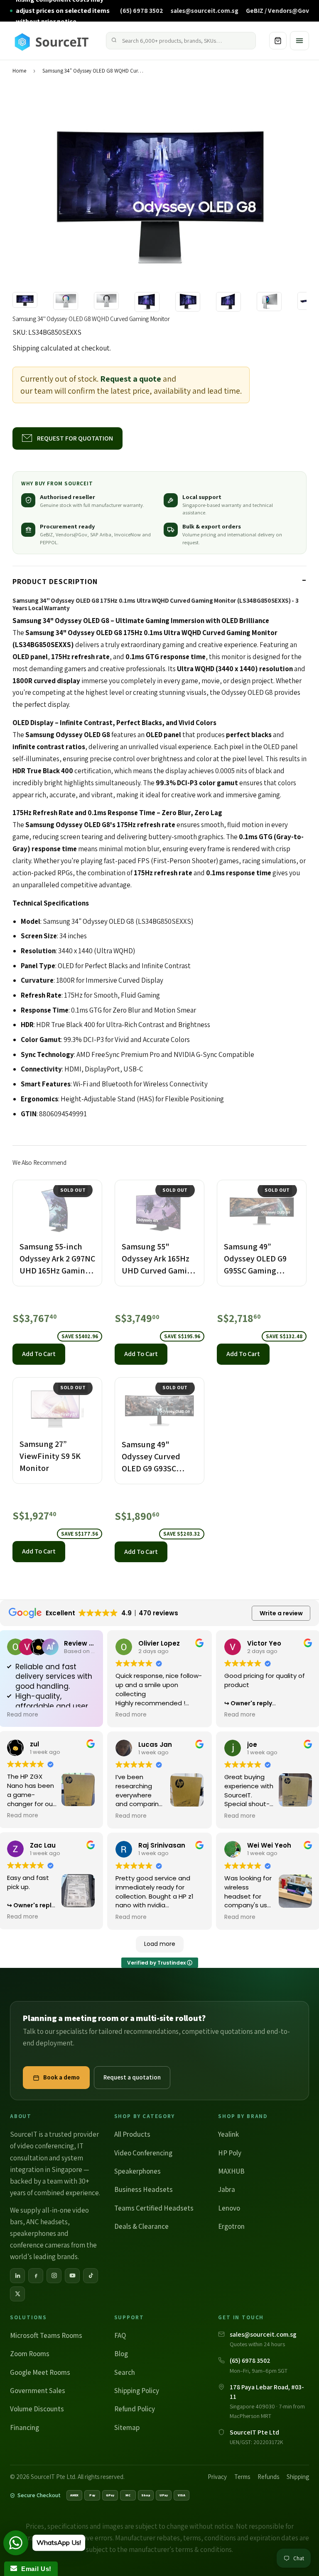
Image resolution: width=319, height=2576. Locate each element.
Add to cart (39, 1354)
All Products (132, 2134)
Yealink (228, 2134)
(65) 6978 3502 (142, 10)
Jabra (227, 2189)
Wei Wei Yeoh (269, 1845)
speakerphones (33, 2233)
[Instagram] (54, 2276)
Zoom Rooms (30, 2354)
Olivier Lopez (159, 1643)
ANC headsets (47, 2222)
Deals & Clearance (141, 2226)
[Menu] (299, 41)
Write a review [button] (281, 1613)
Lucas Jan (155, 1745)
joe (252, 1745)
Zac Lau (43, 1845)
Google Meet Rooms (40, 2372)
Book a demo (61, 2077)
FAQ (120, 2335)
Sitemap (127, 2427)
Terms (242, 2477)
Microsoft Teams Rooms (46, 2335)
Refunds (268, 2477)
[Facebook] (36, 2276)
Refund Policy (135, 2409)
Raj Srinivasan (162, 1845)
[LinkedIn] (17, 2276)
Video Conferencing (143, 2153)
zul (34, 1744)
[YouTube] (72, 2276)
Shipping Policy (137, 2391)
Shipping (26, 348)
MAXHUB (231, 2171)
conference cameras (40, 2245)
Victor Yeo (264, 1643)
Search (125, 2372)
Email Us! (34, 2569)
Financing (25, 2427)
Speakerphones (137, 2171)
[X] (17, 2294)
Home (19, 71)
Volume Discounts (37, 2409)
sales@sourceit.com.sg (205, 10)
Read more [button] (23, 1715)
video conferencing (45, 2146)
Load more (160, 1944)
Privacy (217, 2477)
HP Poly (230, 2153)
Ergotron (231, 2226)
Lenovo (229, 2208)
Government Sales (38, 2391)
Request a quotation (132, 2077)
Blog (121, 2354)
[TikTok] (91, 2276)
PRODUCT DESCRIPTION (55, 581)
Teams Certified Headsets (154, 2208)
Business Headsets (144, 2189)
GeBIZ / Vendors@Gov (277, 10)
